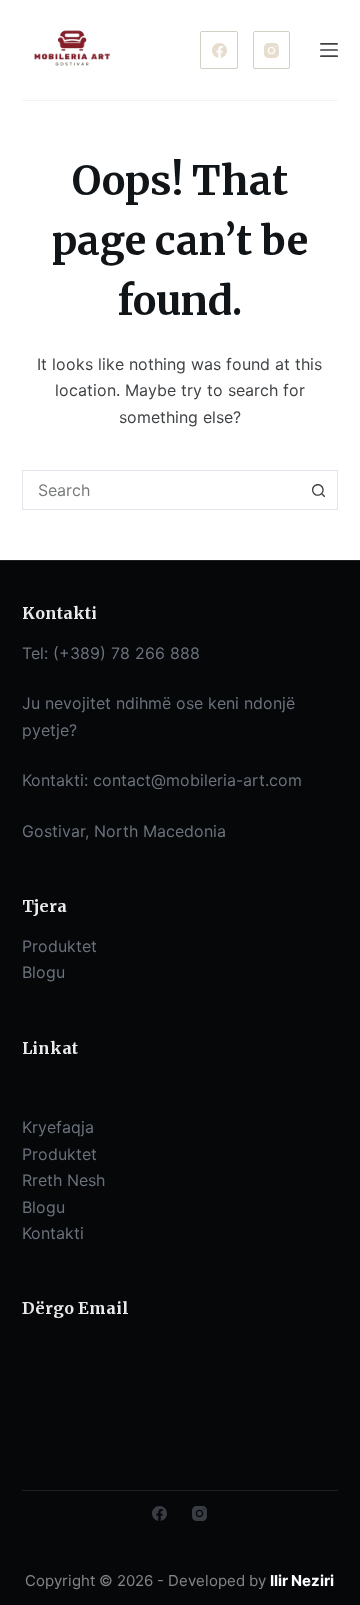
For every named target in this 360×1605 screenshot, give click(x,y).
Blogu (43, 1207)
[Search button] (318, 490)
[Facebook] (219, 50)
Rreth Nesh (63, 1180)
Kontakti (53, 1233)
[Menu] (329, 50)
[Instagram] (272, 50)
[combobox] (161, 490)
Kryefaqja (58, 1127)
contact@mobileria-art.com (197, 780)
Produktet (59, 1154)
